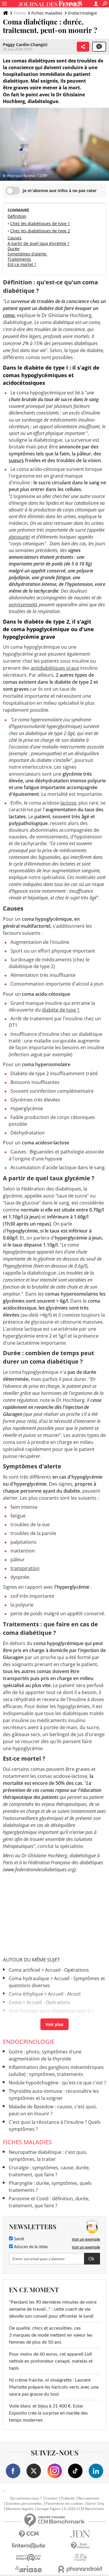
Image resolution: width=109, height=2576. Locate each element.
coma (9, 315)
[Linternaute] (29, 2546)
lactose (68, 803)
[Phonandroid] (81, 2569)
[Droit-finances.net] (81, 2546)
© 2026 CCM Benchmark (84, 2509)
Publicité (68, 2498)
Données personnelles (24, 2504)
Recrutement (89, 2498)
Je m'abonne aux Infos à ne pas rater (60, 190)
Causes (15, 238)
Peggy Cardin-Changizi (25, 45)
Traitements (19, 259)
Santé (18, 2239)
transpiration (25, 1568)
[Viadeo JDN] (81, 2557)
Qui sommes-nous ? (26, 2498)
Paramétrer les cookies (64, 2504)
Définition (17, 216)
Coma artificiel (24, 1970)
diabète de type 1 (61, 1010)
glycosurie (19, 537)
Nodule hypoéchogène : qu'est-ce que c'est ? (57, 2083)
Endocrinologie (83, 13)
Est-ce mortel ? (22, 264)
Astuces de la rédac (31, 2247)
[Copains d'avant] (29, 2557)
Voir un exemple (86, 2239)
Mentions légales (20, 2509)
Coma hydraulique (29, 1978)
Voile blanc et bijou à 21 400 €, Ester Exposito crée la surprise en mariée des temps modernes (48, 2413)
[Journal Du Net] (81, 2534)
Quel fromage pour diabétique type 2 (49, 2011)
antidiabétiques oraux (55, 668)
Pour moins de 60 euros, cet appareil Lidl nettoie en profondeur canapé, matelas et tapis (51, 2361)
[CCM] (29, 2534)
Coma (15, 2002)
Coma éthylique (26, 1994)
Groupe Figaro (49, 2509)
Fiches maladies (47, 13)
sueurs (16, 460)
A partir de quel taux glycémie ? (38, 243)
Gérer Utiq (95, 2504)
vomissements (23, 605)
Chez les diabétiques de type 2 (40, 231)
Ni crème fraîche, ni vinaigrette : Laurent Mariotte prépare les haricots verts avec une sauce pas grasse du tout (54, 2387)
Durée (14, 249)
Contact (51, 2498)
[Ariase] (29, 2569)
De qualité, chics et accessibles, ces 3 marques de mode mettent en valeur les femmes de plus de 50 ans (51, 2335)
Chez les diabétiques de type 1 (40, 223)
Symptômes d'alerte (27, 254)
